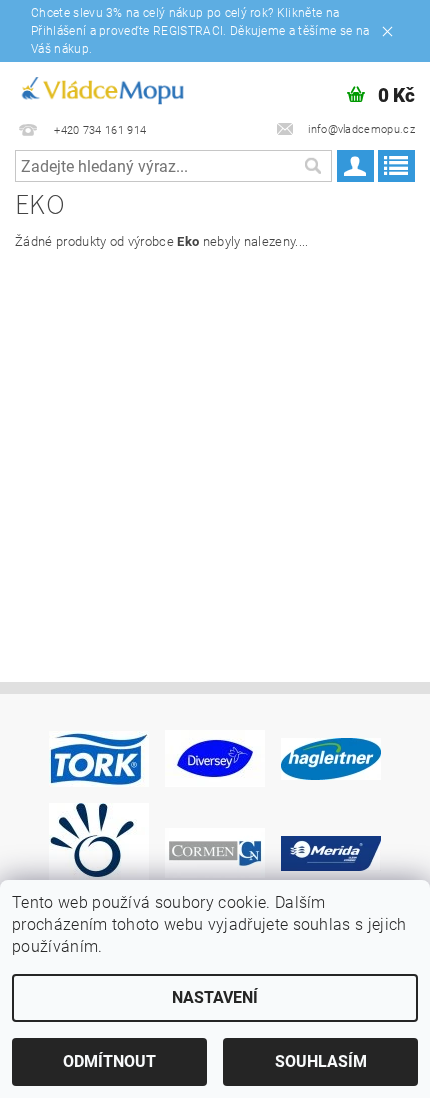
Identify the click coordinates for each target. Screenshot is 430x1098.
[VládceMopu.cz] (101, 88)
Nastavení (215, 997)
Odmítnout (109, 1061)
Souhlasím (321, 1061)
